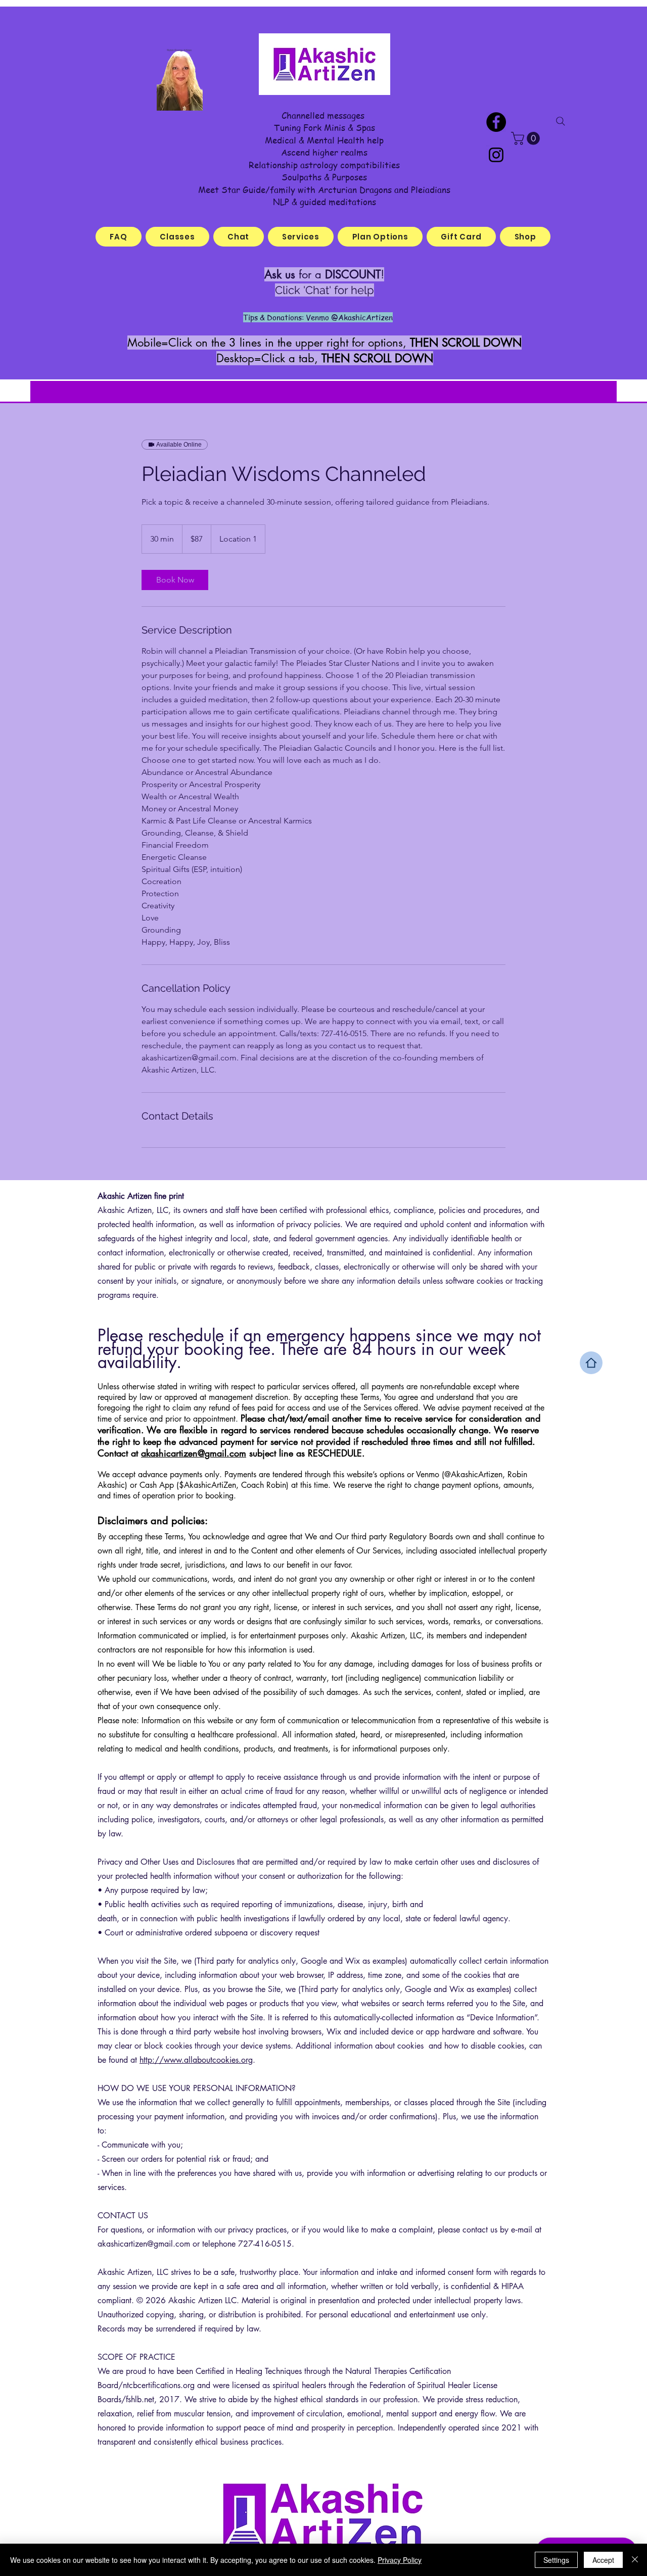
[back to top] (591, 1363)
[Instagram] (496, 155)
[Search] (561, 121)
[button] (527, 138)
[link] (175, 580)
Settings (556, 2560)
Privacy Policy (400, 2560)
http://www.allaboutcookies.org (196, 2060)
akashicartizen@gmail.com (194, 1453)
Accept (603, 2560)
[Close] (635, 2560)
